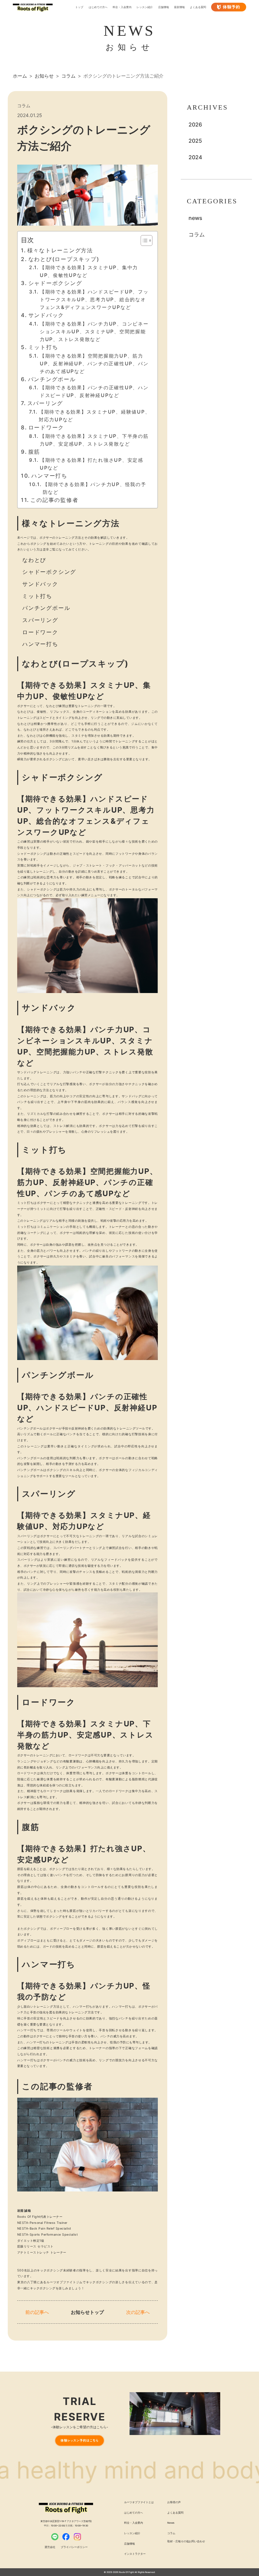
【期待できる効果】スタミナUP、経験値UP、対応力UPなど (95, 416)
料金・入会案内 (122, 7)
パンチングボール (52, 379)
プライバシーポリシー (74, 2547)
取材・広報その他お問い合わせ (186, 2541)
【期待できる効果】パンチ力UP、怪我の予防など (95, 488)
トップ (79, 7)
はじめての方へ (98, 7)
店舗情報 (164, 7)
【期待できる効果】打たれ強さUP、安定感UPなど (92, 464)
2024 (195, 157)
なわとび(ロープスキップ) (64, 259)
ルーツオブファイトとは (139, 2502)
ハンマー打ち (49, 476)
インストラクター (135, 2554)
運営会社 (50, 2547)
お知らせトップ (87, 2312)
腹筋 (34, 452)
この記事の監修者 (54, 500)
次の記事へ (138, 2312)
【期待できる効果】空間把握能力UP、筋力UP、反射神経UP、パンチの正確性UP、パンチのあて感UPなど (94, 363)
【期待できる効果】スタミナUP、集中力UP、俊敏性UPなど (89, 271)
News (171, 2523)
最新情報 (179, 7)
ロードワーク (46, 427)
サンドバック (46, 315)
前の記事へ (37, 2312)
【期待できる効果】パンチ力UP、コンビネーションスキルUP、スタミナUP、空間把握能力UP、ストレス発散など (94, 331)
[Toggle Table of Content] (143, 240)
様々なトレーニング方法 (60, 250)
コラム (197, 234)
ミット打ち (43, 347)
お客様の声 (174, 2502)
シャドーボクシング (55, 283)
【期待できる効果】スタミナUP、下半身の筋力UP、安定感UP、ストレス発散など (94, 440)
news (195, 218)
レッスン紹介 (145, 7)
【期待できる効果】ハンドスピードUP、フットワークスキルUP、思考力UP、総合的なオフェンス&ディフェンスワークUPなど (94, 299)
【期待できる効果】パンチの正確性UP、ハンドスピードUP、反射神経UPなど (94, 391)
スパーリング (45, 403)
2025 (195, 141)
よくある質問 (198, 7)
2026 (195, 124)
